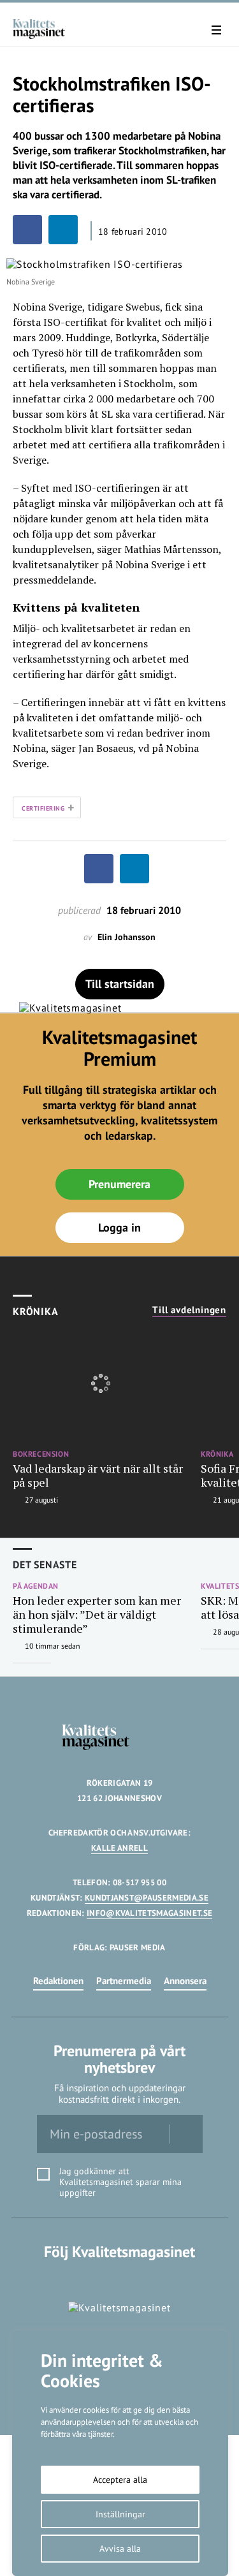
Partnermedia (124, 1981)
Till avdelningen (189, 1310)
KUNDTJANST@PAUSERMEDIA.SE (147, 1898)
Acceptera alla (120, 2480)
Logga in (119, 1227)
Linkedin (119, 2278)
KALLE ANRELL (119, 1848)
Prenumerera (119, 1184)
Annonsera (185, 1981)
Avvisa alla (120, 2549)
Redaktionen (58, 1981)
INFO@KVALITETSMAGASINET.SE (149, 1913)
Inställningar (120, 2514)
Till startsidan (120, 984)
